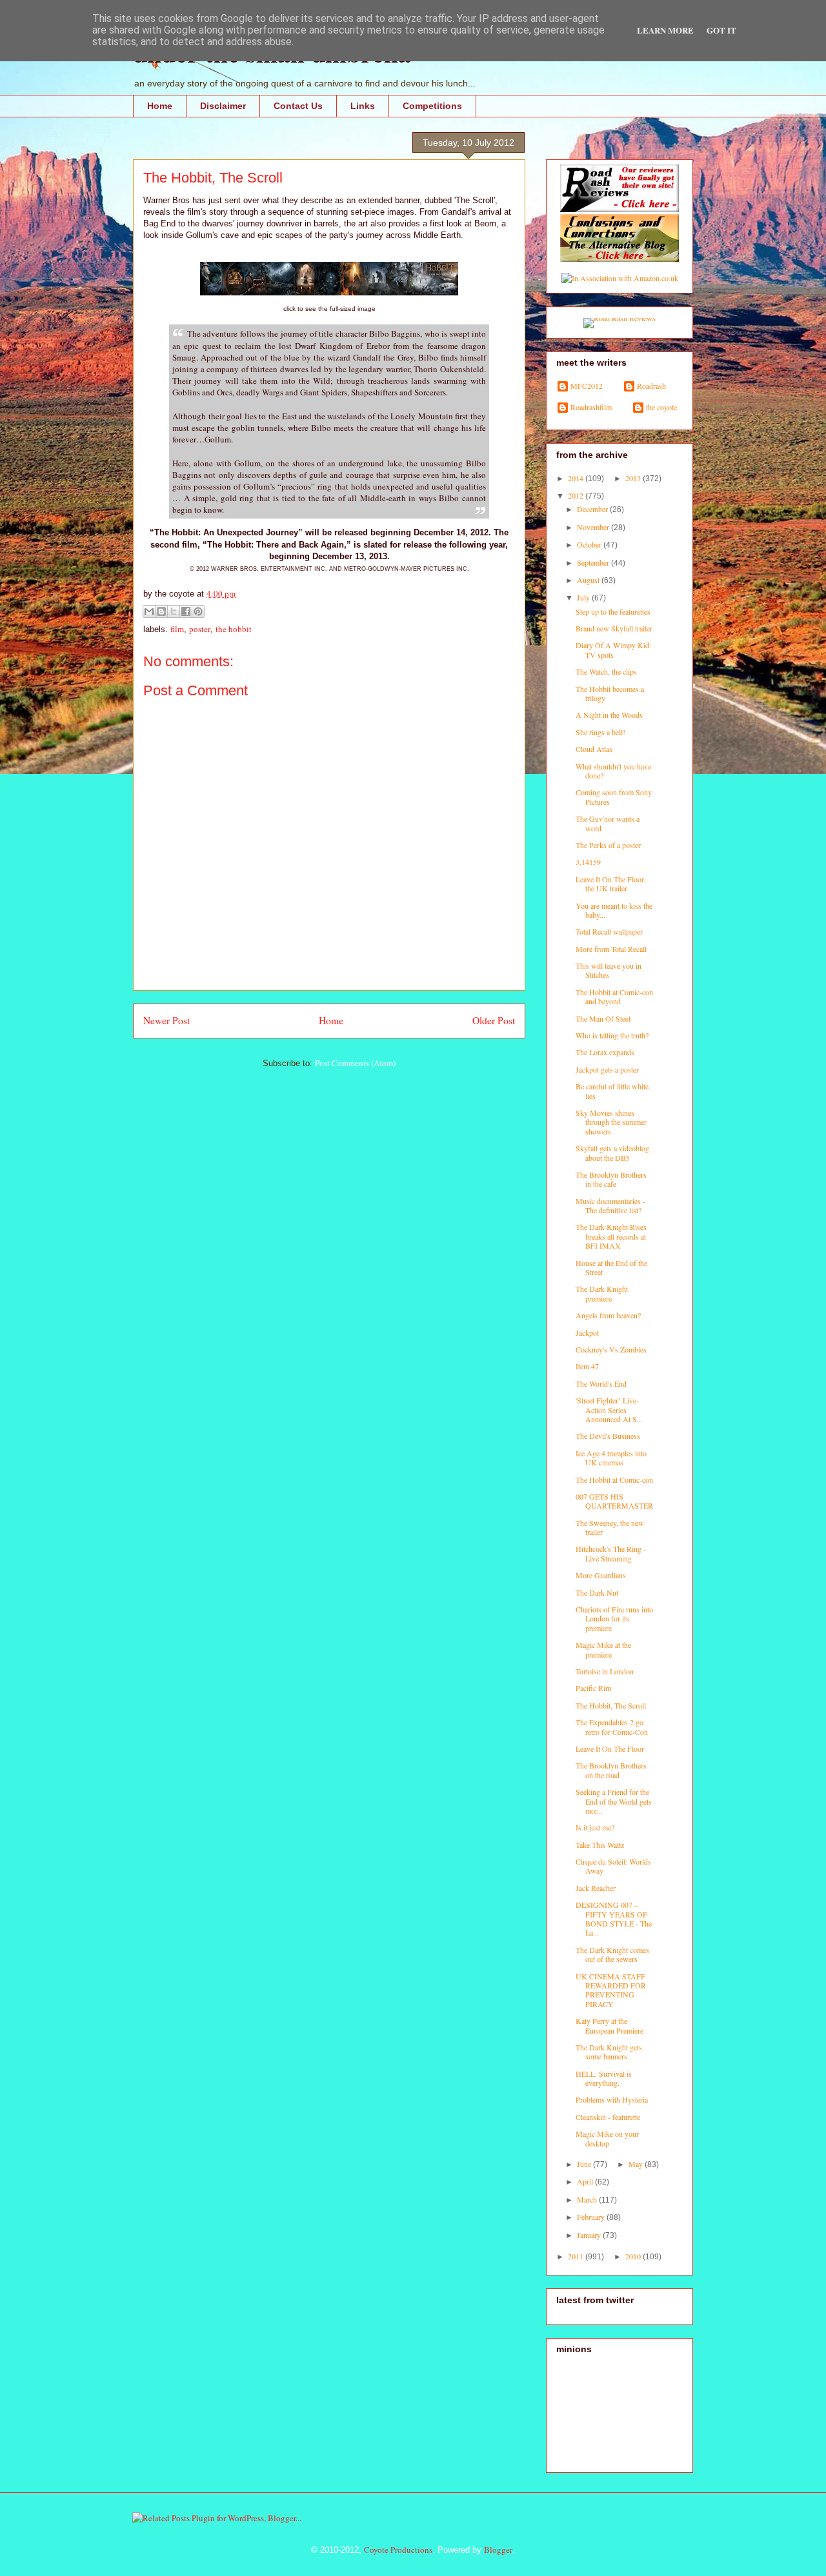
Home (160, 106)
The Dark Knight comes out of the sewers (612, 1954)
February (592, 2217)
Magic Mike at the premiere (603, 1649)
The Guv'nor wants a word (608, 823)
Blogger (498, 2550)
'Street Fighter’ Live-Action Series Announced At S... (609, 1410)
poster (200, 629)
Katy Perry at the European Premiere (609, 2025)
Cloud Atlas (594, 749)
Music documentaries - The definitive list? (610, 1205)
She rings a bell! (600, 732)
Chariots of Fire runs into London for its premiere (614, 1619)
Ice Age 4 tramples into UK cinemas (611, 1458)
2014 (577, 478)
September (594, 562)
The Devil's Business (608, 1436)
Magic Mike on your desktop (607, 2138)
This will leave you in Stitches (609, 970)
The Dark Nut (597, 1592)
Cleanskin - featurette (608, 2117)
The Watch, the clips (606, 671)
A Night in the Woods (609, 715)
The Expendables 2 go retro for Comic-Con (612, 1727)
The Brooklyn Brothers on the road (611, 1770)
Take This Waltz (600, 1845)
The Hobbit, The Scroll (611, 1705)
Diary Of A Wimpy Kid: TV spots (613, 649)
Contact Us (298, 106)
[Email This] (149, 611)
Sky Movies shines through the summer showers (611, 1122)
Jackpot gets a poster (607, 1069)
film (177, 629)
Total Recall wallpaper (609, 931)
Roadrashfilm (591, 407)
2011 (577, 2256)
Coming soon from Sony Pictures (614, 797)
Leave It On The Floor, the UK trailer (611, 884)
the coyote (661, 407)
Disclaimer (223, 106)
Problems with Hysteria (612, 2099)
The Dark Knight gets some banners (609, 2052)
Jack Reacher (596, 1888)
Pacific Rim (593, 1688)
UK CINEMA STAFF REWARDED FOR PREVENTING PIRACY (611, 1990)
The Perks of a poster (608, 845)
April (586, 2181)
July (584, 597)
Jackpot (587, 1333)
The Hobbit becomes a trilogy (610, 693)
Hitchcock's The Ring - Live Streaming (611, 1553)
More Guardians (601, 1575)
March (588, 2199)
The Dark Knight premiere (602, 1293)
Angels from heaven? (608, 1315)
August (589, 580)
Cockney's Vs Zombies (611, 1349)
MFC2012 (587, 386)
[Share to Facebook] (186, 611)
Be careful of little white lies (612, 1091)
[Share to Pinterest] (198, 611)
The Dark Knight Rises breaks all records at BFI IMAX (611, 1236)
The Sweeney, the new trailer (610, 1527)
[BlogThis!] (161, 611)
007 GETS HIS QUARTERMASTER (614, 1501)
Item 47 (587, 1366)
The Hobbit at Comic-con (614, 1480)
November (594, 527)
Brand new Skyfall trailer (614, 628)
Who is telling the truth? (612, 1035)
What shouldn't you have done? (613, 771)
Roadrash (651, 386)
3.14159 (588, 862)
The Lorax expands (605, 1052)
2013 (634, 478)
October (590, 544)
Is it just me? (595, 1827)
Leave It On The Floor (610, 1749)
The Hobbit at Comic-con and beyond (614, 996)
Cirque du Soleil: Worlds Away (613, 1866)
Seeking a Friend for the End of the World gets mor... (614, 1801)
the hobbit (234, 629)
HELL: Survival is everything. (604, 2078)
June (585, 2164)
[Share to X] (174, 611)
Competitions (432, 106)
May (637, 2164)
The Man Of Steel (603, 1018)
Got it (721, 30)
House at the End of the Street (611, 1267)
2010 (634, 2256)
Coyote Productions (398, 2550)
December (593, 509)
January (590, 2235)
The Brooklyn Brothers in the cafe (611, 1179)
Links (363, 106)
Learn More (665, 30)
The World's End (601, 1383)
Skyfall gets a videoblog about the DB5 (612, 1153)
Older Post (494, 1020)
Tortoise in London (605, 1671)
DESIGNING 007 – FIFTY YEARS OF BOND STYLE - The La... (614, 1918)
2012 (577, 495)
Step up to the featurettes (613, 611)
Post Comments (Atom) (355, 1063)
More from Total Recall (611, 949)
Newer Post (166, 1020)
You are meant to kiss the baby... (614, 910)
